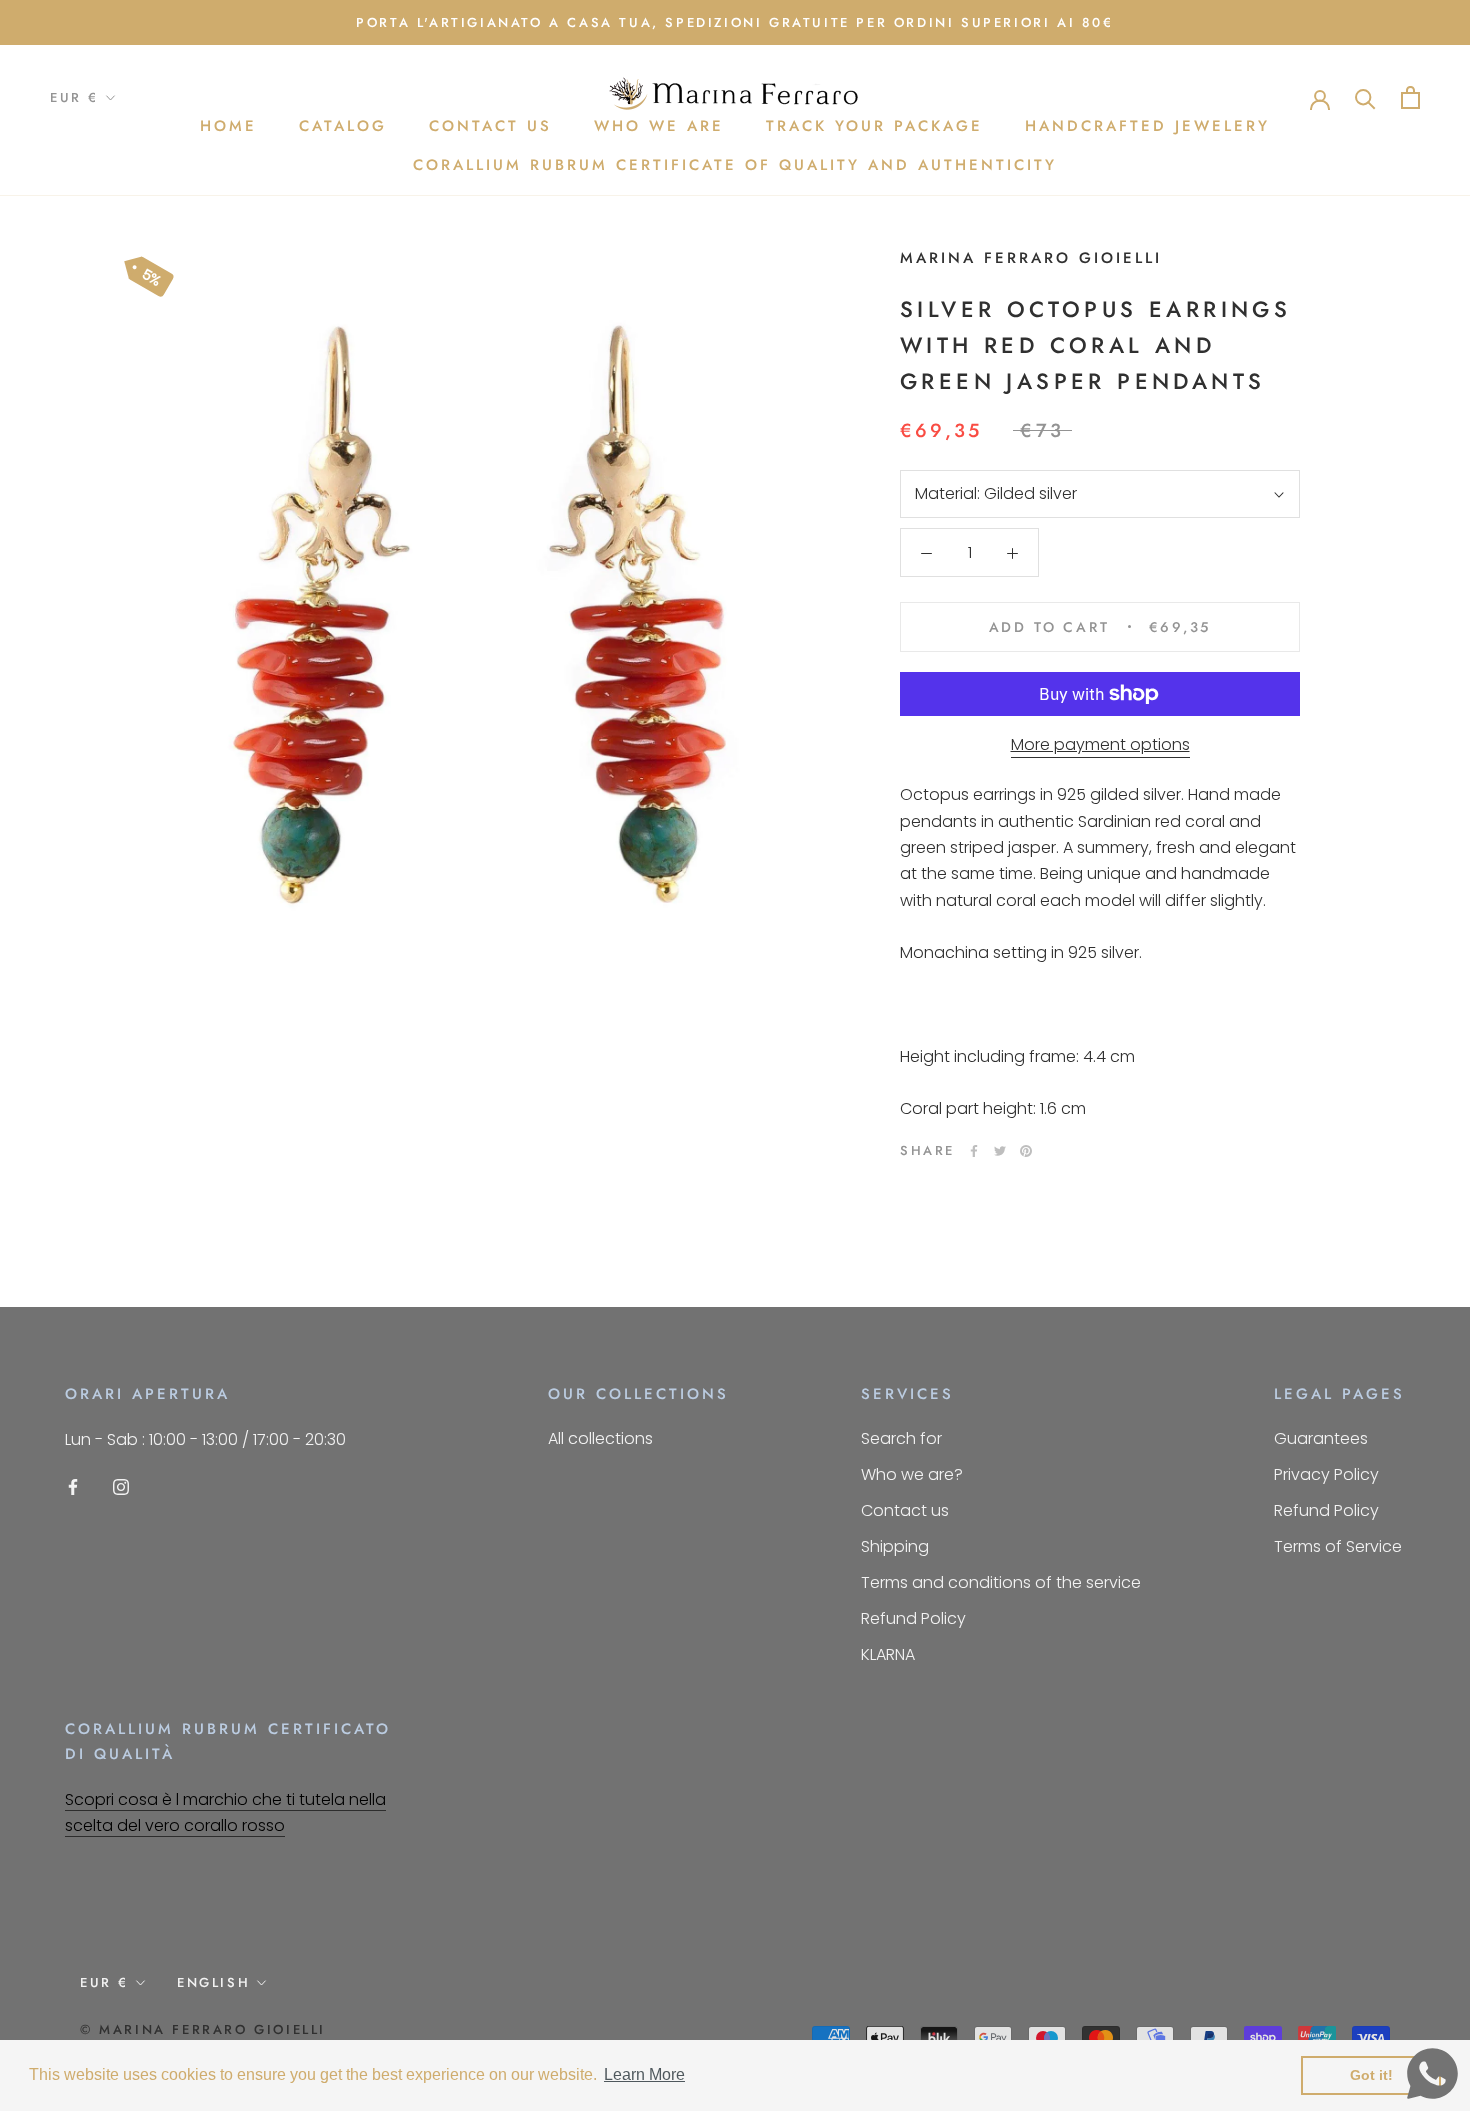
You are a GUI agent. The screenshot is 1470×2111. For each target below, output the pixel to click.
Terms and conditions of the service (1001, 1582)
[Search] (1365, 97)
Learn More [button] (644, 2074)
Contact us (490, 127)
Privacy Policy (1326, 1474)
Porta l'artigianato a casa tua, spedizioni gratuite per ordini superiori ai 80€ (734, 22)
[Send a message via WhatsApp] (1432, 2073)
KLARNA (888, 1654)
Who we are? (912, 1474)
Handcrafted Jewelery (1147, 127)
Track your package (874, 127)
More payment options (1100, 744)
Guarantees (1321, 1438)
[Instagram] (121, 1487)
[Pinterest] (1026, 1151)
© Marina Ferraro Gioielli (203, 2029)
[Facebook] (974, 1151)
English (213, 1982)
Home (228, 127)
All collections (600, 1438)
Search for (901, 1438)
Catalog (343, 127)
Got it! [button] (1371, 2075)
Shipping (895, 1546)
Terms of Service (1338, 1546)
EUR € (74, 98)
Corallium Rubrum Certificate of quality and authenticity (735, 165)
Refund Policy (913, 1618)
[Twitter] (1000, 1151)
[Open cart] (1410, 97)
